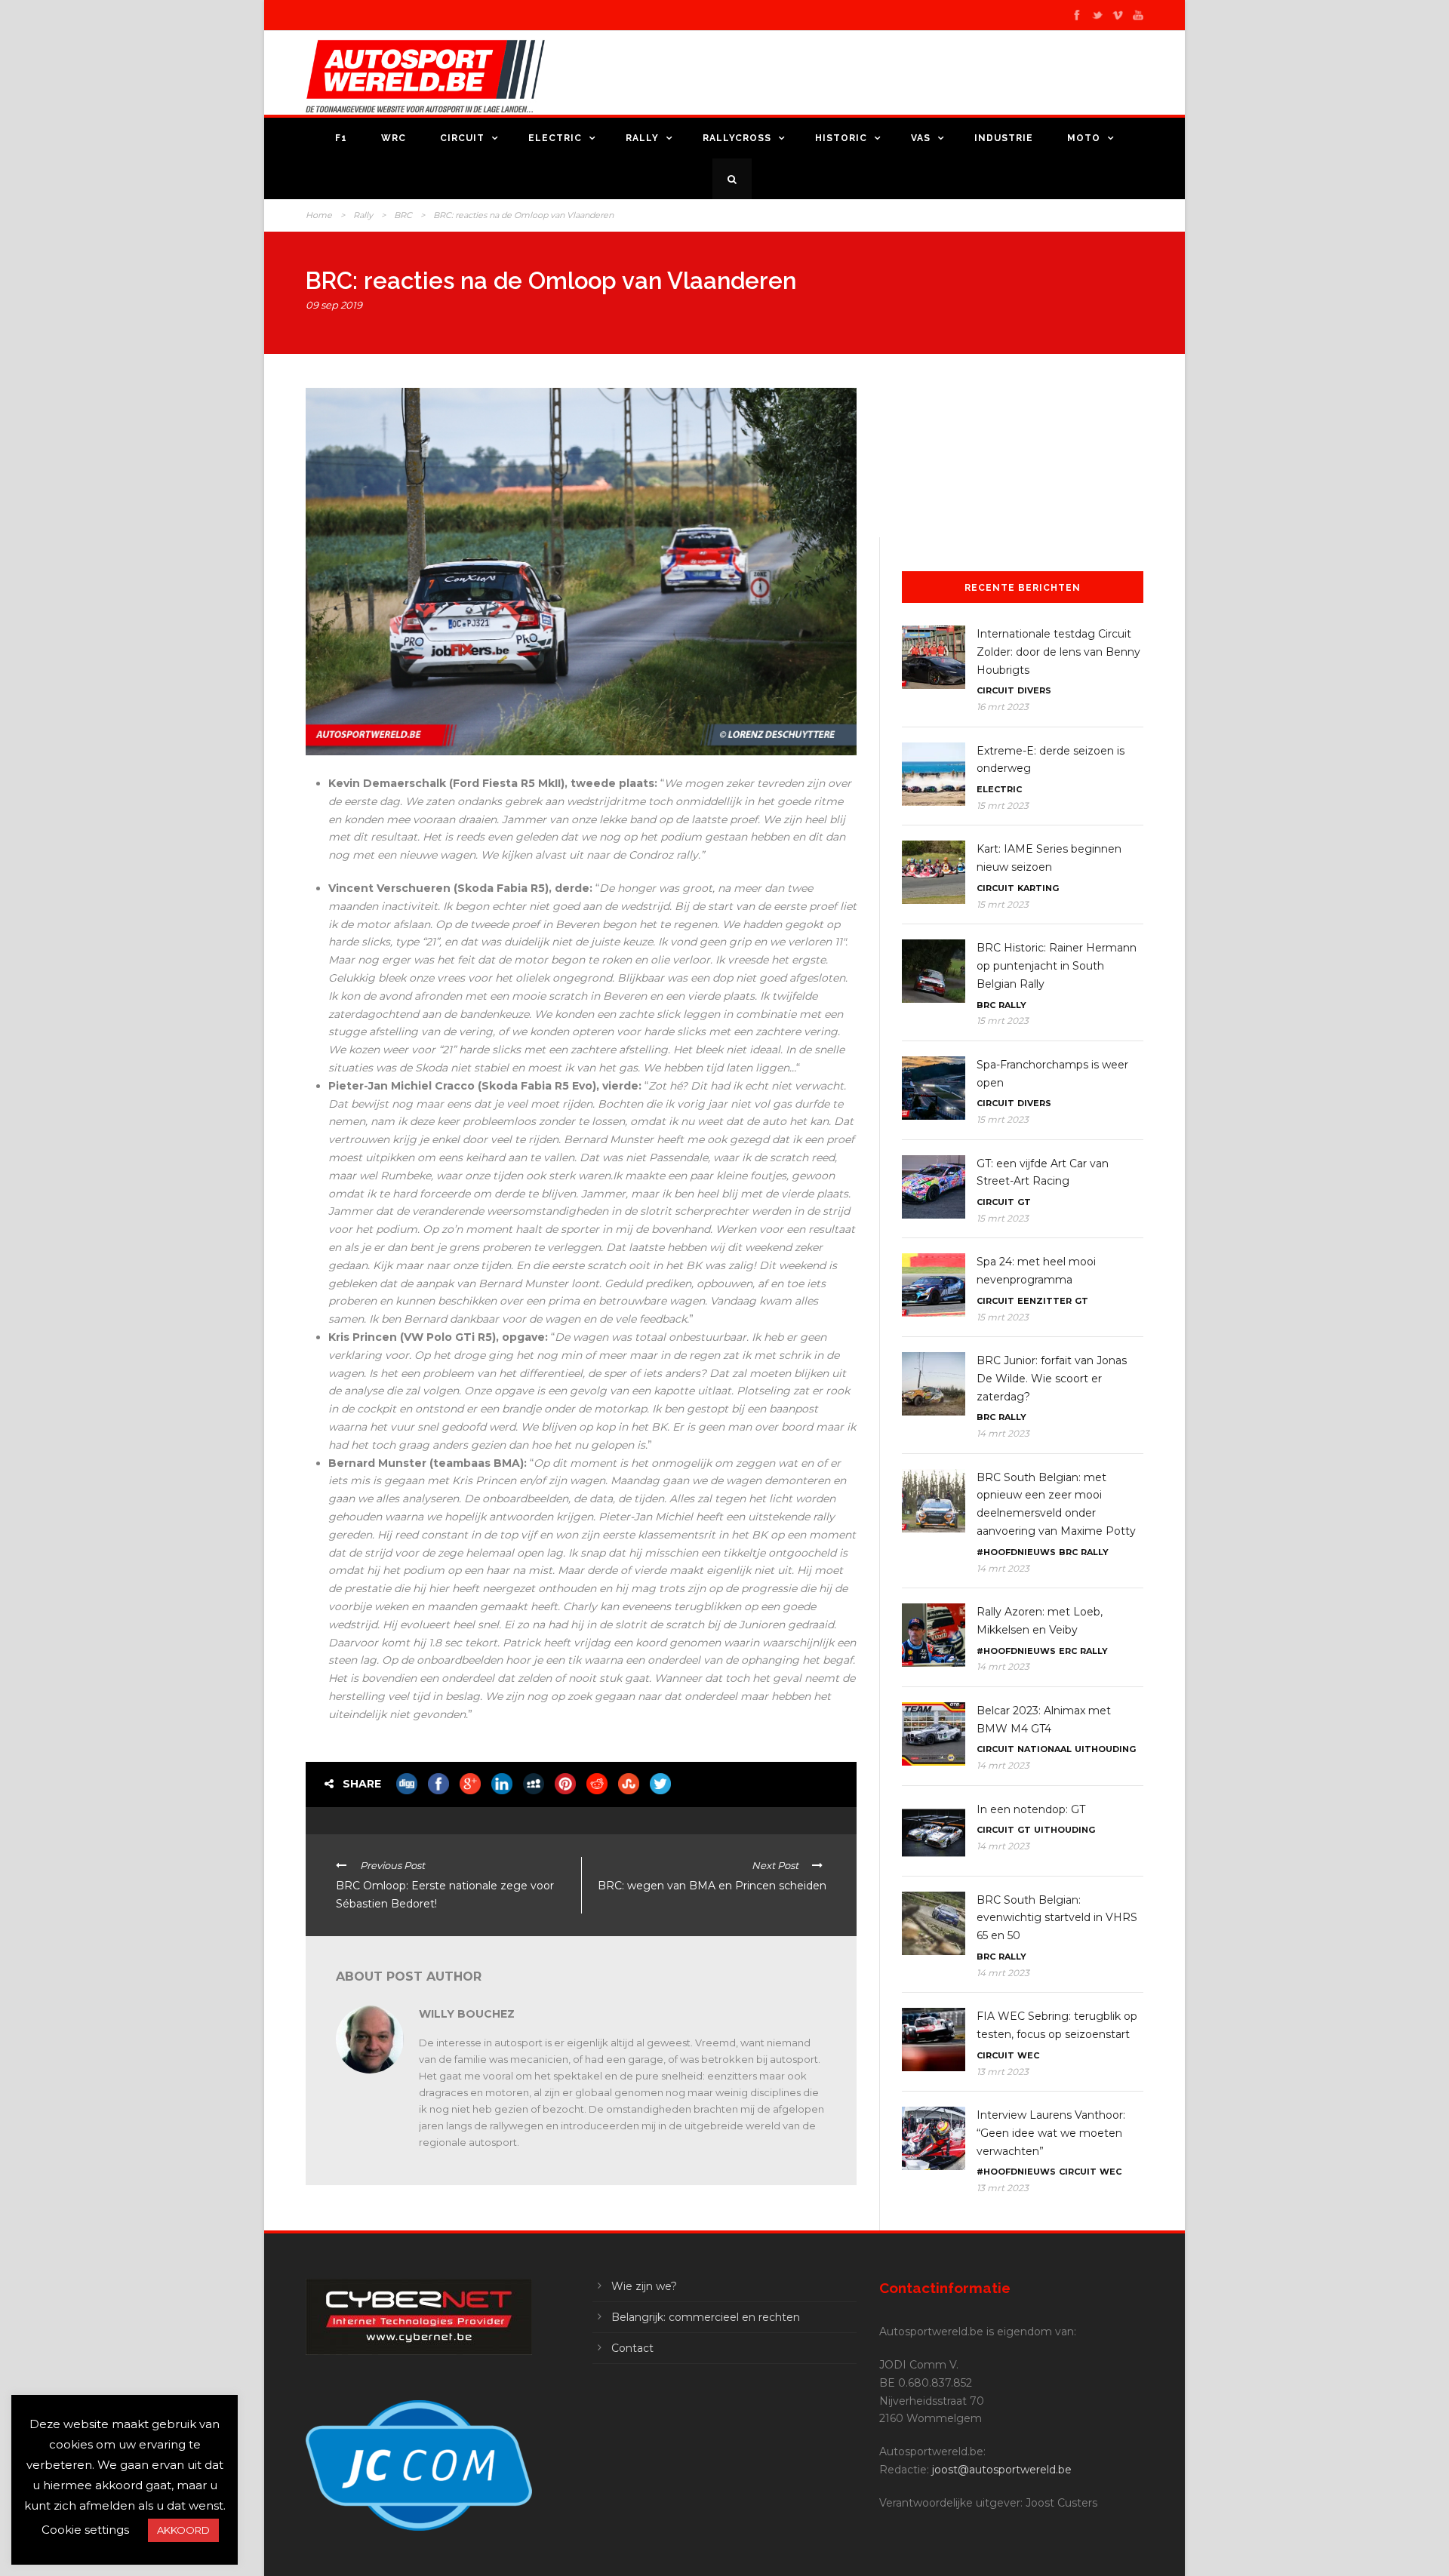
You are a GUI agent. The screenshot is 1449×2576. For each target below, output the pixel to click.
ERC (1068, 1651)
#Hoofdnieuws (1016, 1552)
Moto (1084, 138)
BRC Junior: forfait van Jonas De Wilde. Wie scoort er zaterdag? (1052, 1379)
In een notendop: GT (1031, 1809)
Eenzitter (1044, 1301)
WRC (394, 138)
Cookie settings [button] (85, 2530)
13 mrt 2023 (1003, 2072)
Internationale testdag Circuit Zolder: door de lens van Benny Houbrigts (1058, 652)
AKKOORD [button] (183, 2530)
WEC (1028, 2055)
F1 (341, 138)
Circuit (462, 138)
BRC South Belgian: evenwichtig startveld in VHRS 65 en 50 (1057, 1918)
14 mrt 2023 (1003, 1433)
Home (319, 215)
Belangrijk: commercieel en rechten (706, 2317)
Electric (555, 138)
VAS (921, 138)
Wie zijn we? (644, 2286)
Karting (1038, 888)
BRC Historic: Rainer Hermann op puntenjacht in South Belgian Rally (1057, 966)
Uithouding (1105, 1749)
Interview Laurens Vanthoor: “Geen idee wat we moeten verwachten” (1051, 2133)
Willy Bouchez (467, 2014)
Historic (841, 138)
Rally (642, 138)
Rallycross (737, 138)
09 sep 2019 (334, 305)
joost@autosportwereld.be (1002, 2470)
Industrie (1004, 138)
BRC (403, 215)
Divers (1034, 690)
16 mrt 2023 (1003, 707)
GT (1024, 1202)
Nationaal (1044, 1749)
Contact (632, 2348)
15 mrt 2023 (1003, 805)
